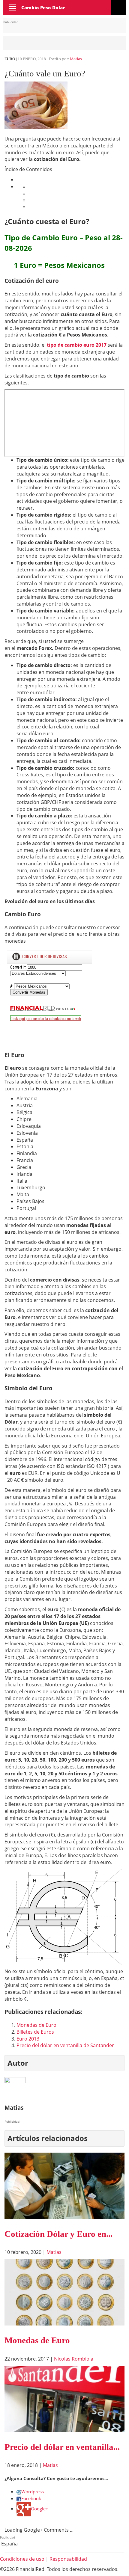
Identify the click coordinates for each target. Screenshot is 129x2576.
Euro (10, 59)
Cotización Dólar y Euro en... (58, 2234)
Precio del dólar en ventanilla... (62, 2447)
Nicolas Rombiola (74, 2359)
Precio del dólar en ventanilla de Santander (65, 2045)
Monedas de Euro (36, 2025)
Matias (76, 59)
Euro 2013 (28, 2039)
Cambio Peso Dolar (43, 7)
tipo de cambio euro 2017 (77, 345)
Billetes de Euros (35, 2032)
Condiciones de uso (22, 2559)
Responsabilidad (68, 2559)
